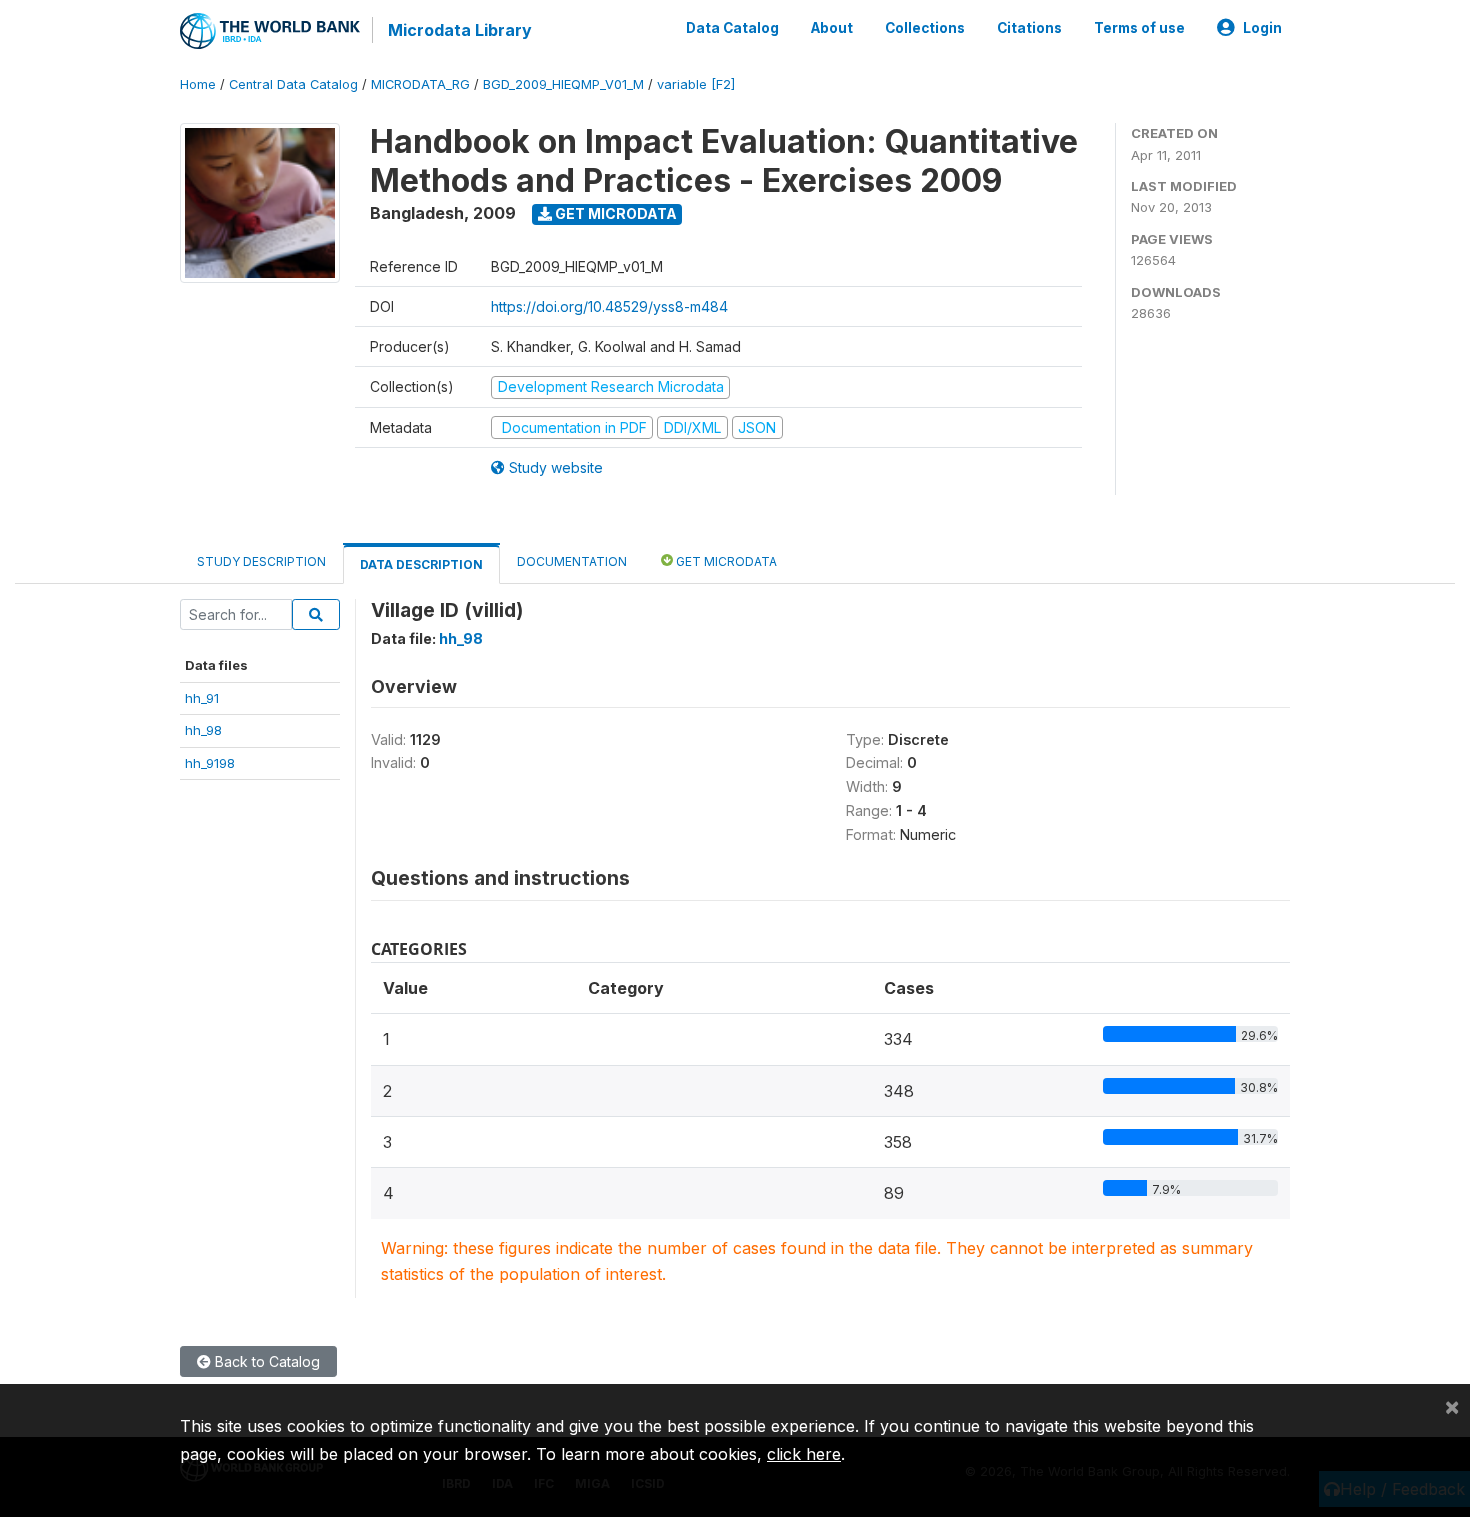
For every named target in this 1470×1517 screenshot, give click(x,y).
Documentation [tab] (572, 561)
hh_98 (203, 730)
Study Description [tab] (261, 561)
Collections (925, 28)
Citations (1029, 28)
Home (198, 84)
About (832, 28)
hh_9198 (210, 763)
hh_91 (202, 698)
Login (1262, 28)
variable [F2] (696, 84)
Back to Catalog (265, 1361)
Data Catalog (732, 28)
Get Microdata (614, 213)
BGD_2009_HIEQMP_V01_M (563, 84)
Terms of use (1139, 28)
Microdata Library (460, 30)
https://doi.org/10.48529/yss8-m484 (609, 306)
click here (804, 1454)
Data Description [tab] (421, 564)
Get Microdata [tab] (725, 561)
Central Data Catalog (293, 84)
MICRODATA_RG (420, 84)
